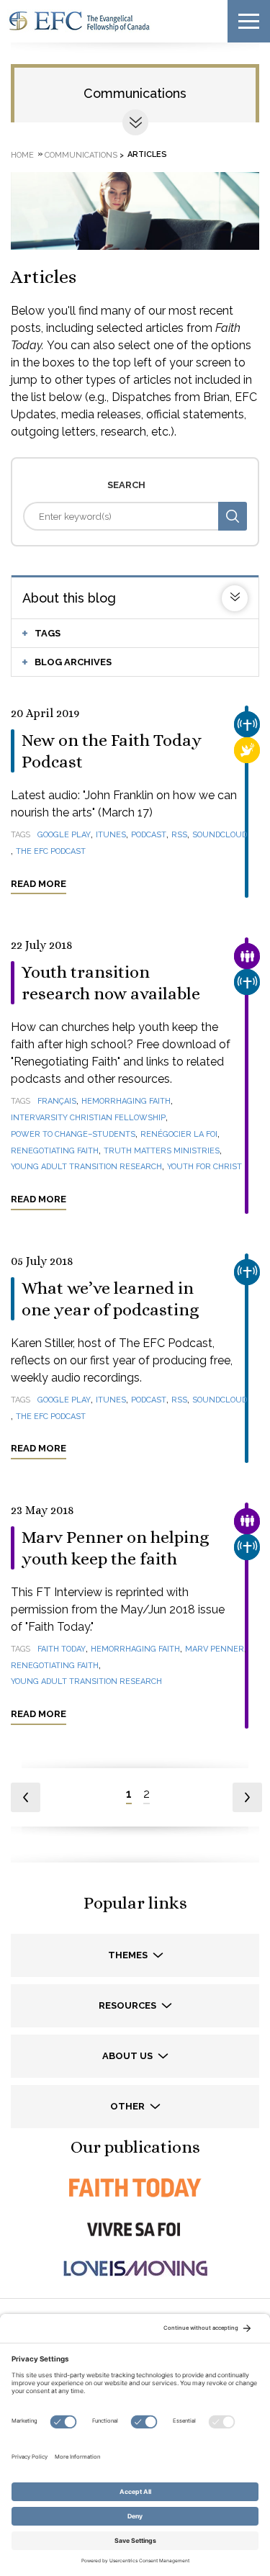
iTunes (111, 835)
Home (22, 154)
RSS (179, 835)
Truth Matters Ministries (162, 1151)
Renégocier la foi (179, 1134)
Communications (135, 93)
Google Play (64, 835)
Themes (129, 1955)
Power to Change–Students (73, 1134)
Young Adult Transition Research (86, 1167)
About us (129, 2056)
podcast (149, 835)
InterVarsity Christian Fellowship (88, 1118)
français (57, 1101)
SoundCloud (220, 835)
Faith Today (62, 1649)
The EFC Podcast (51, 851)
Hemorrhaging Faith (126, 1101)
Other (129, 2106)
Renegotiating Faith (55, 1151)
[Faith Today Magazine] (135, 2188)
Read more (39, 884)
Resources (129, 2005)
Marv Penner (215, 1649)
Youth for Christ (204, 1167)
